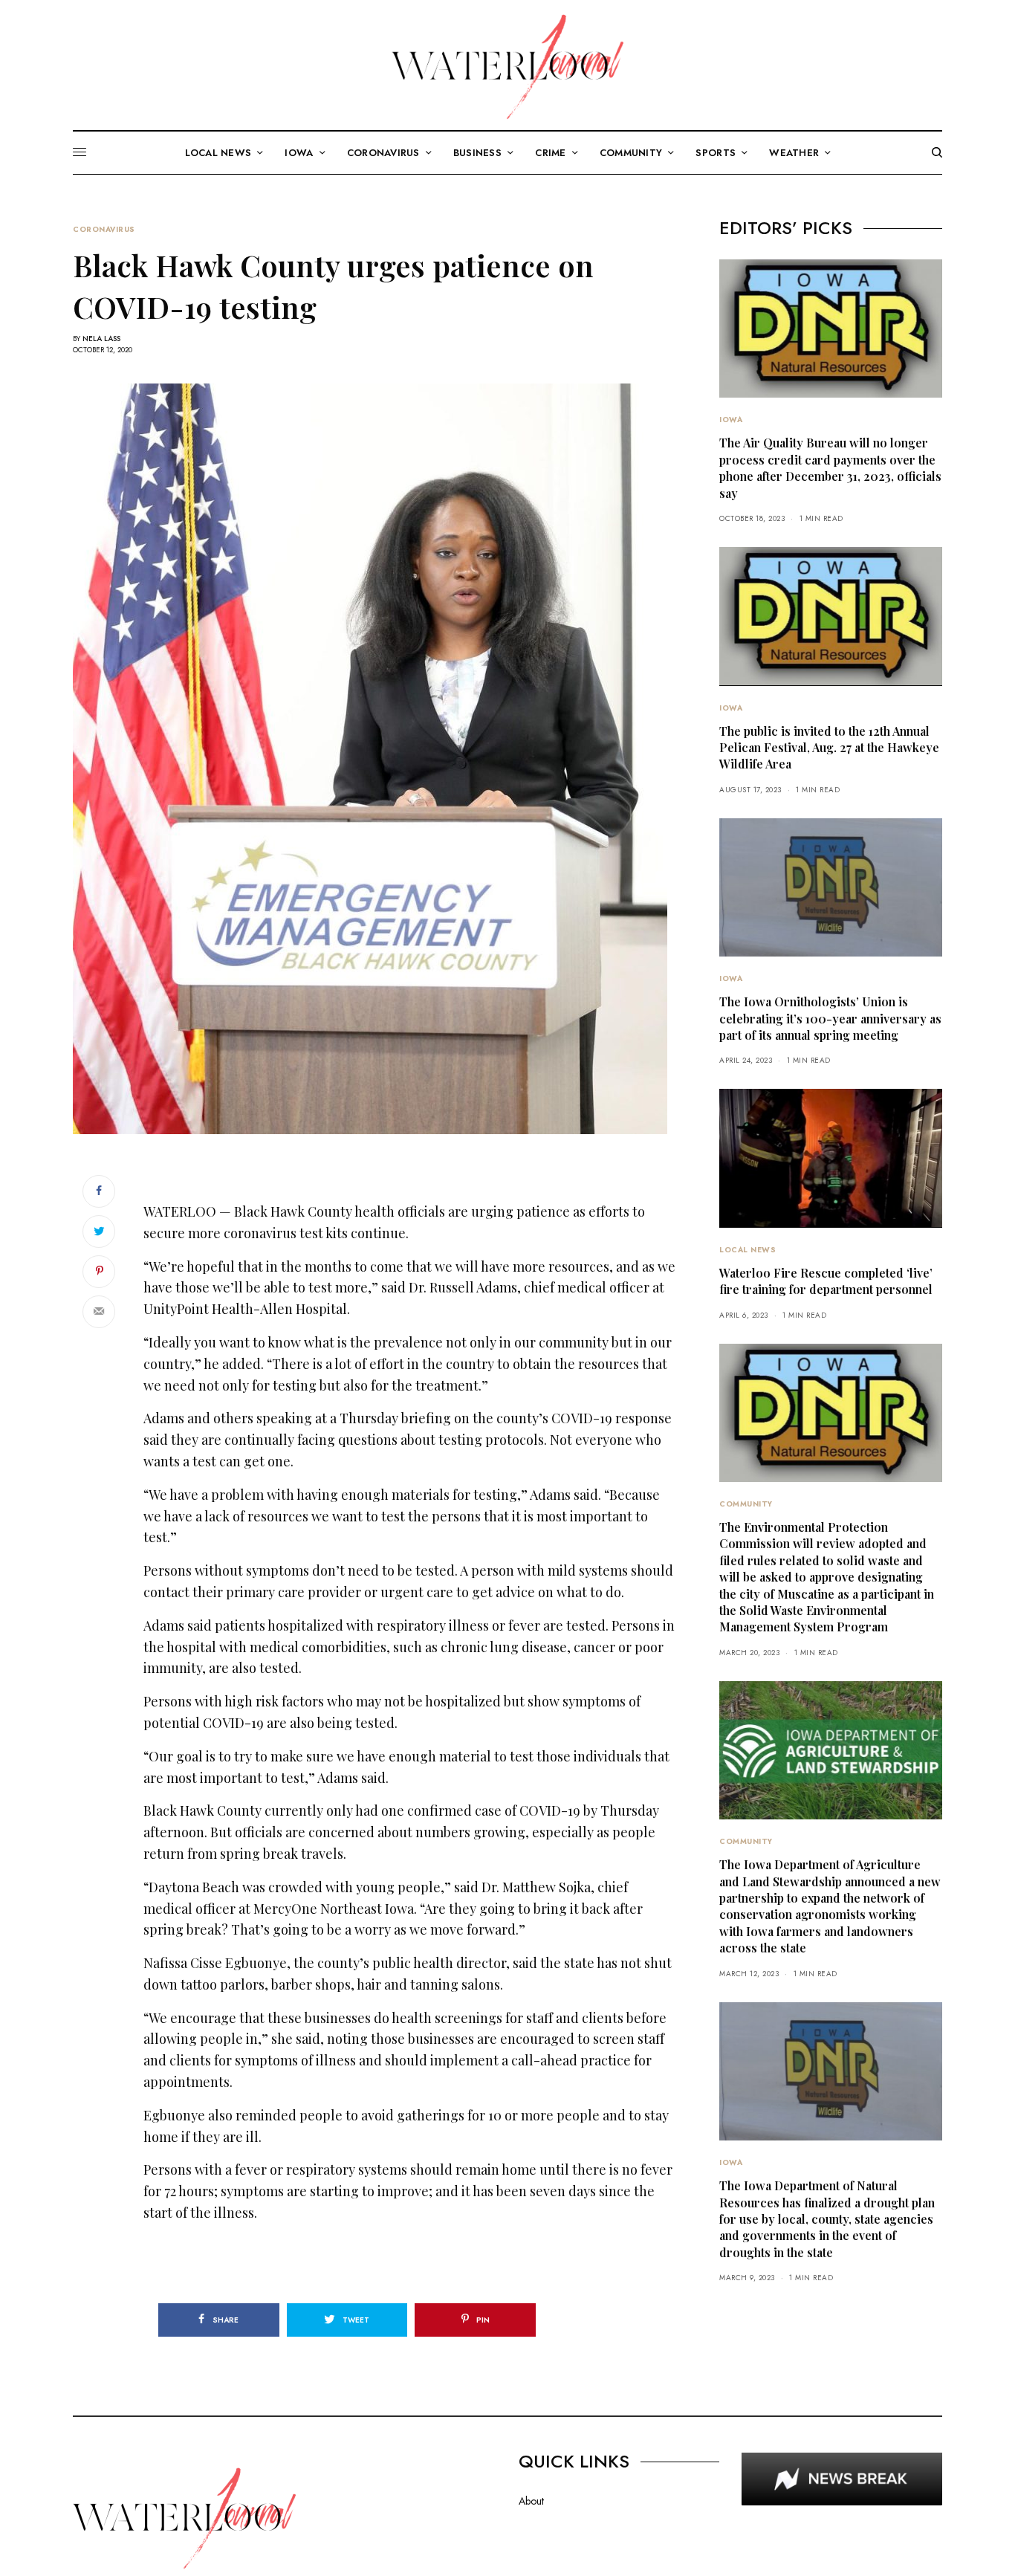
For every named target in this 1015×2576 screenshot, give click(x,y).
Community (746, 1504)
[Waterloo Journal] (507, 67)
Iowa (731, 420)
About (531, 2501)
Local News (748, 1250)
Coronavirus (104, 230)
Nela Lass (101, 339)
